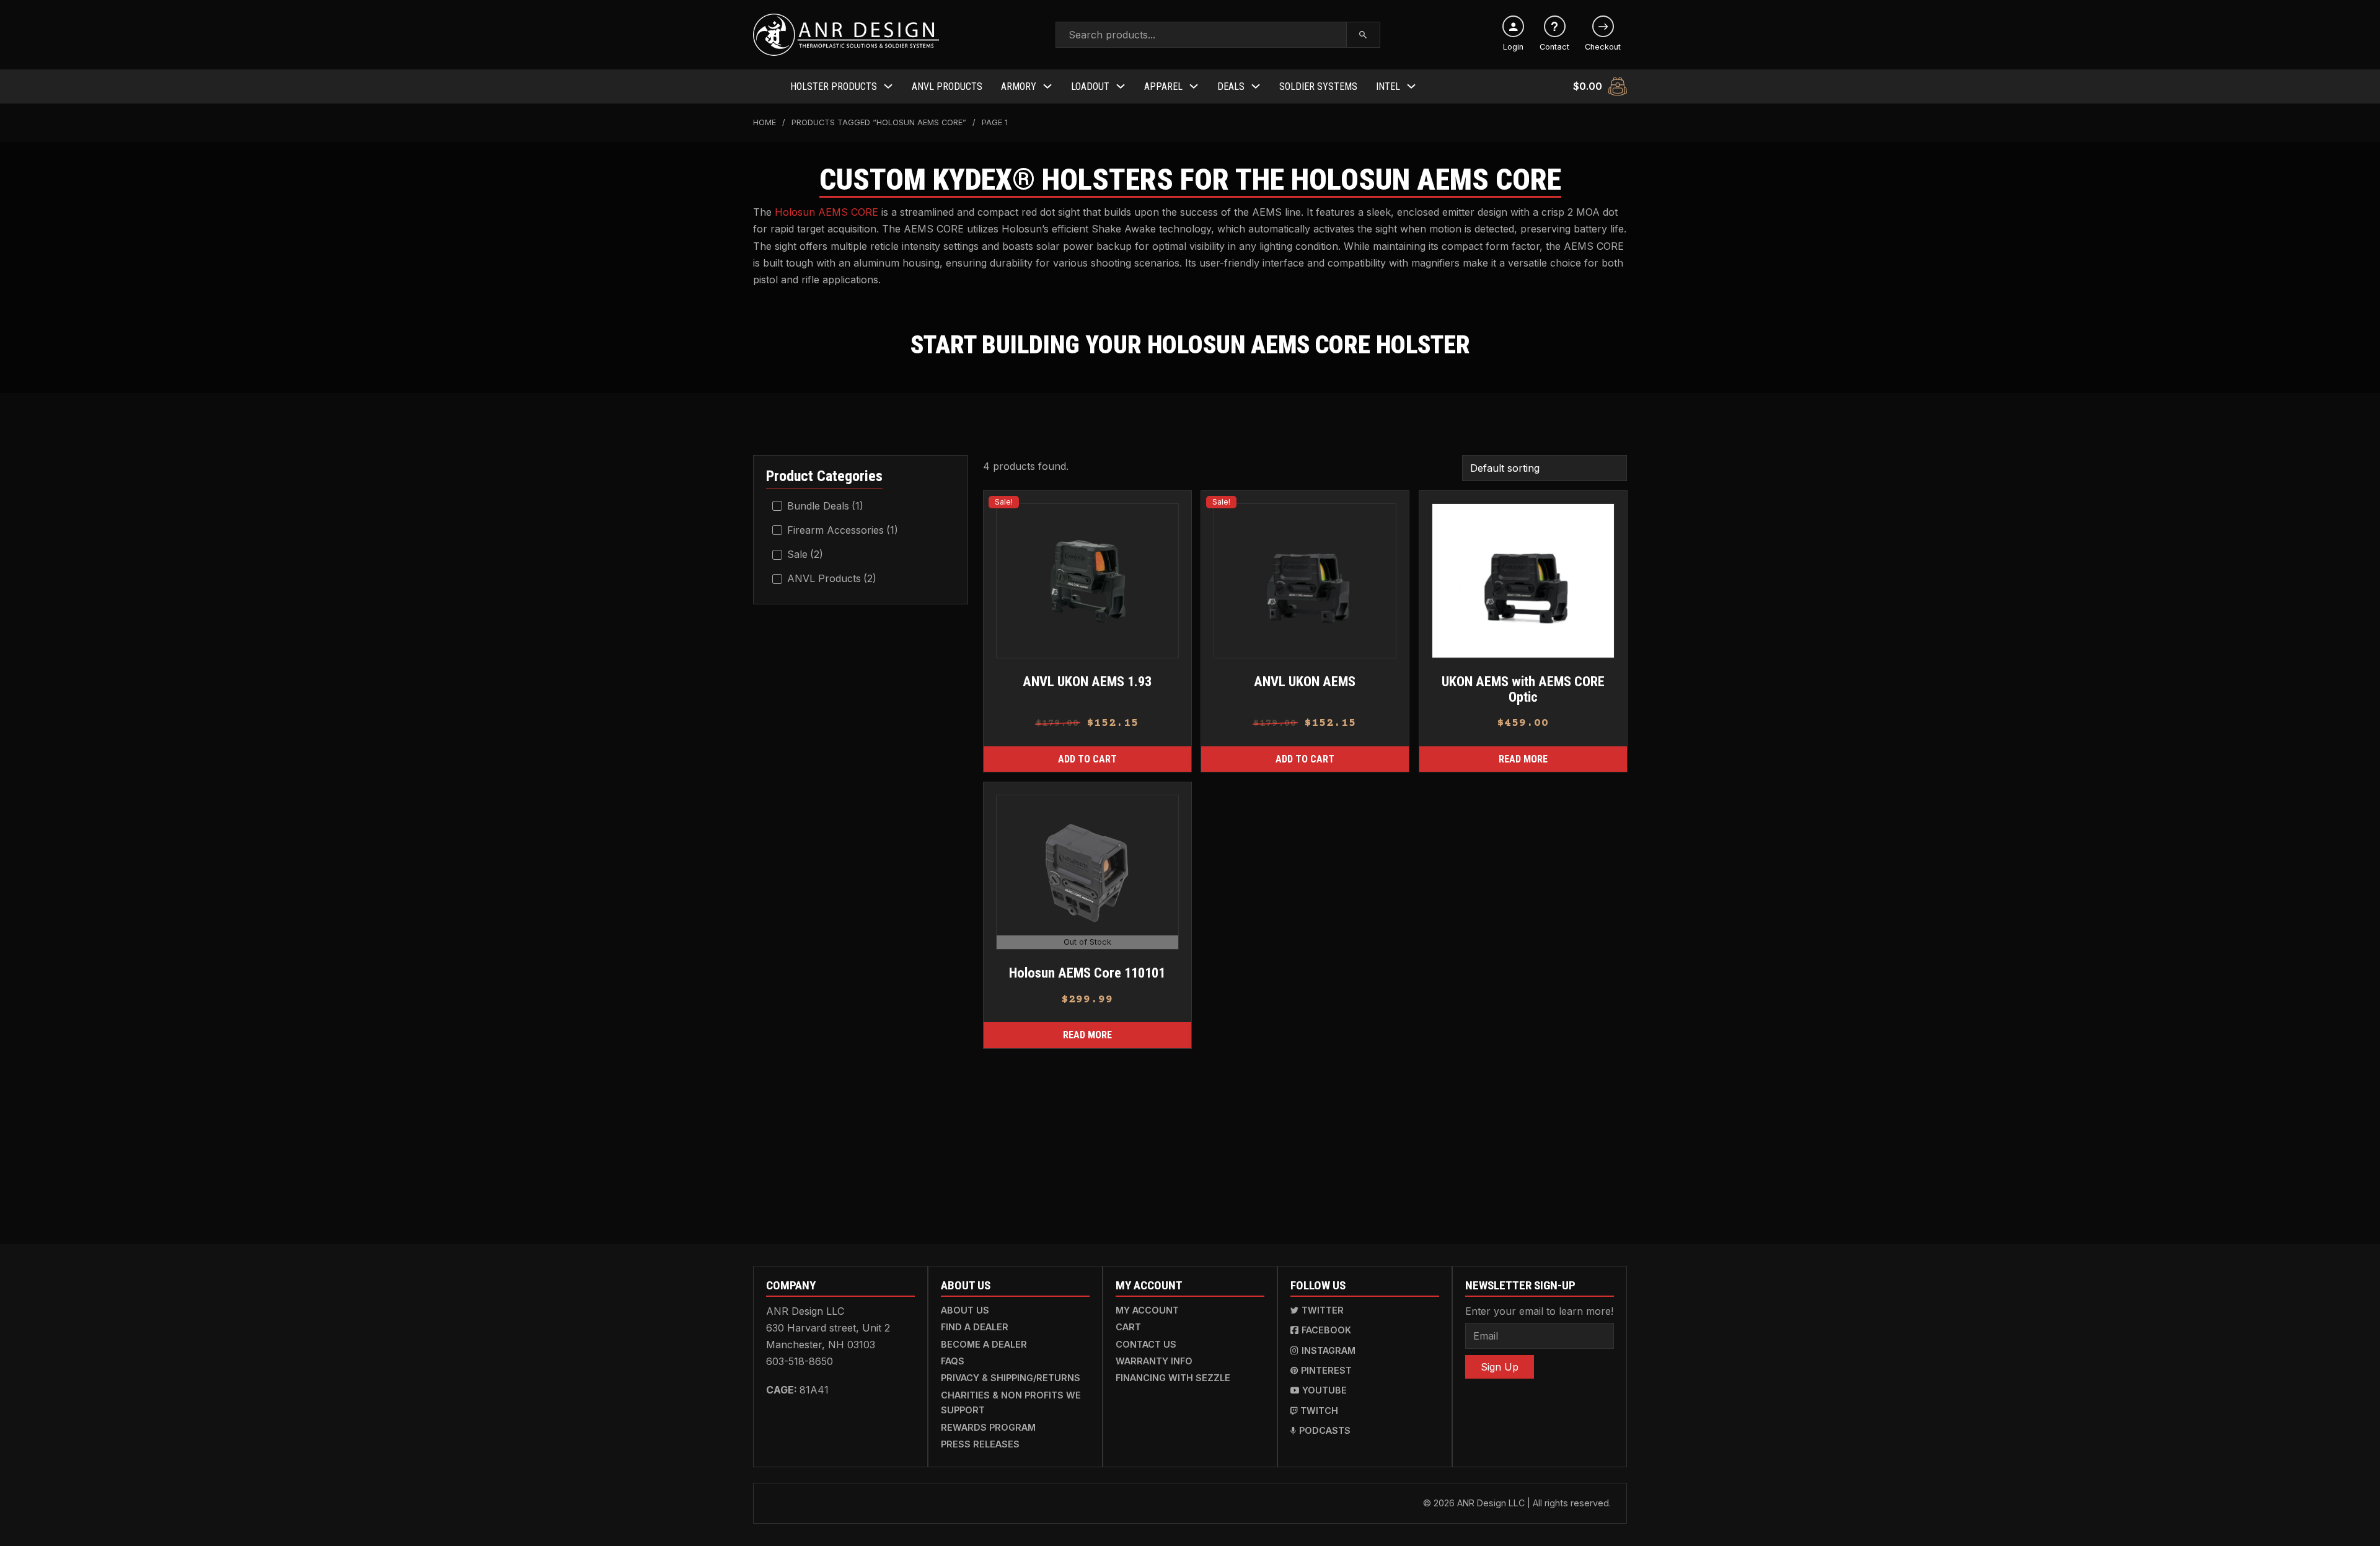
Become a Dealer (984, 1344)
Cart (1128, 1327)
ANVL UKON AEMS (1305, 681)
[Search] (1363, 35)
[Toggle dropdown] (888, 86)
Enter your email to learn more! (1539, 1311)
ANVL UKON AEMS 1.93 (1087, 681)
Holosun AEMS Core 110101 (1087, 973)
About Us (965, 1310)
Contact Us (1146, 1344)
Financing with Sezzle (1173, 1378)
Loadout (1090, 86)
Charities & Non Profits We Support (1011, 1402)
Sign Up (1500, 1367)
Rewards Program (988, 1427)
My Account (1147, 1310)
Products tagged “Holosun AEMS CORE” (879, 122)
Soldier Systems (1318, 86)
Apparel (1163, 86)
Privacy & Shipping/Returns (1011, 1378)
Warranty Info (1154, 1361)
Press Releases (980, 1444)
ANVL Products (947, 86)
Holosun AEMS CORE (826, 212)
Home (765, 122)
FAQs (953, 1361)
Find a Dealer (975, 1327)
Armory (1019, 86)
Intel (1388, 86)
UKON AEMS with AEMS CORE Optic (1523, 689)
